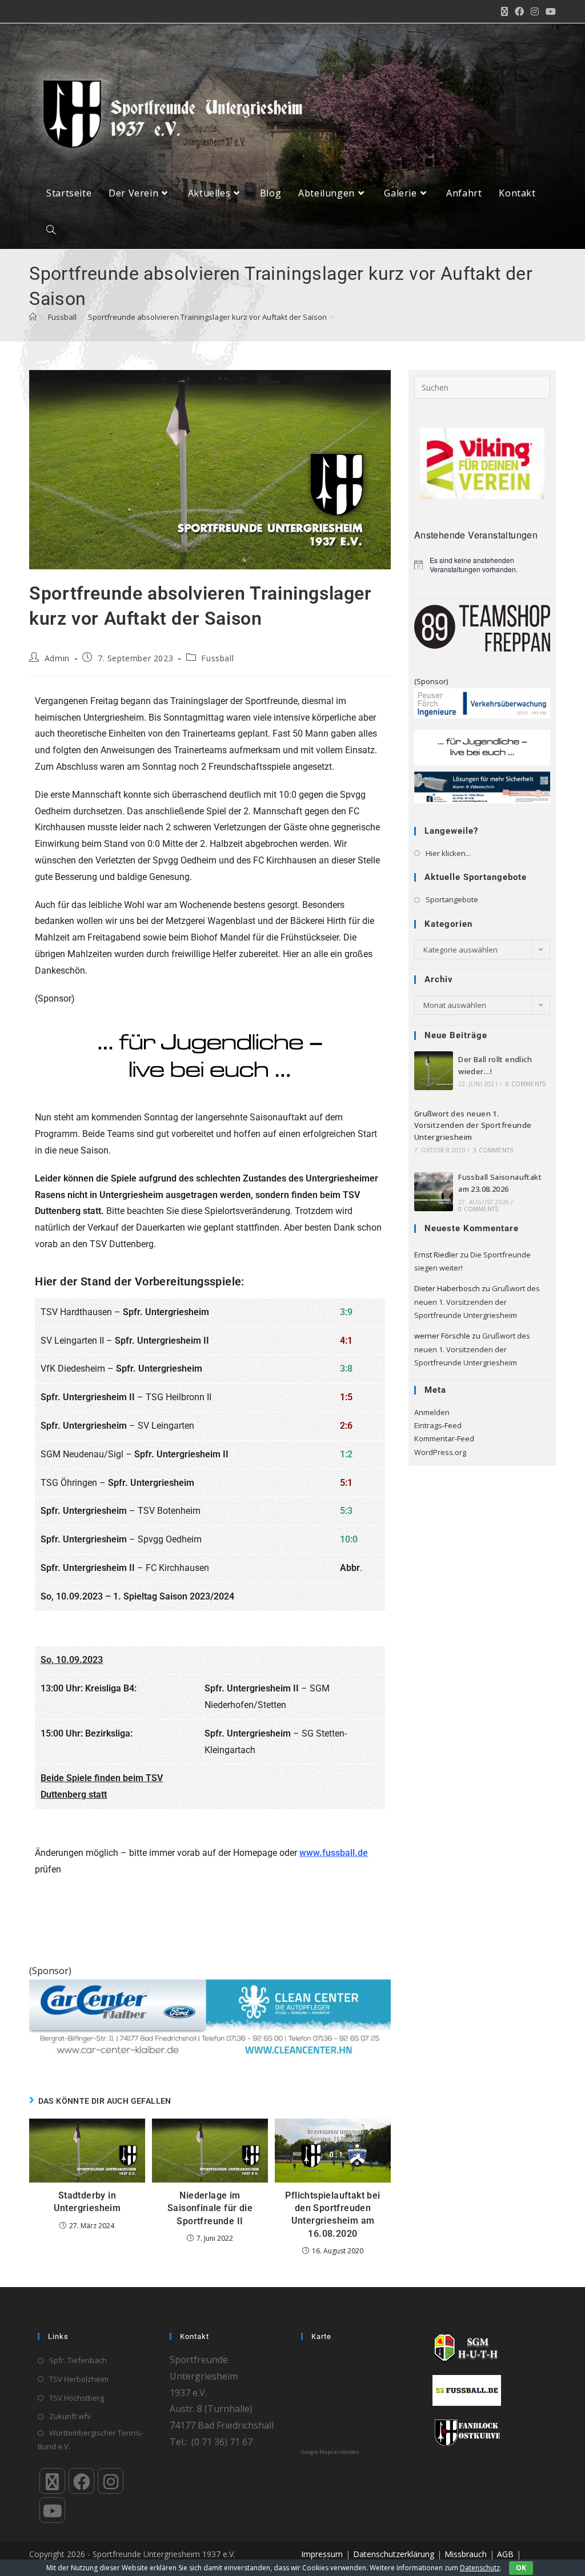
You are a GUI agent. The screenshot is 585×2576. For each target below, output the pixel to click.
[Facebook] (81, 2481)
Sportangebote (452, 899)
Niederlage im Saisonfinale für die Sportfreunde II (210, 2208)
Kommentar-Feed (444, 1438)
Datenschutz (480, 2568)
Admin (57, 658)
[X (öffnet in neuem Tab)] (504, 11)
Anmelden (432, 1412)
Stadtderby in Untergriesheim (87, 2202)
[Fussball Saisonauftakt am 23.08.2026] (434, 1192)
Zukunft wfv (70, 2416)
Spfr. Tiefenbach (78, 2360)
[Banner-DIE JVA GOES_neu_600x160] (210, 1058)
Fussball (217, 658)
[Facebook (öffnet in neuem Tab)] (519, 11)
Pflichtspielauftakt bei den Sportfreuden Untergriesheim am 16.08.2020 (332, 2215)
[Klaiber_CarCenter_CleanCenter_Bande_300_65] (210, 2018)
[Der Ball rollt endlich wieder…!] (434, 1071)
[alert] (482, 565)
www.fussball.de (334, 1853)
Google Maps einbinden (330, 2452)
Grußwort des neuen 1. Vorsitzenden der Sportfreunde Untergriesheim (473, 1126)
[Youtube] (52, 2510)
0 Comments (526, 1084)
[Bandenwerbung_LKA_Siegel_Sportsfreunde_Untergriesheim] (482, 787)
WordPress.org (440, 1452)
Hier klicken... (448, 853)
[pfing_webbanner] (482, 702)
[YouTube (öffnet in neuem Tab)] (549, 11)
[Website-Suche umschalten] (51, 230)
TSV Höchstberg (77, 2398)
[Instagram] (111, 2481)
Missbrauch (466, 2554)
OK (521, 2568)
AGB (505, 2554)
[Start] (33, 317)
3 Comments (493, 1150)
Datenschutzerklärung (394, 2554)
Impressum (322, 2554)
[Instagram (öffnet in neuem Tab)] (535, 11)
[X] (52, 2481)
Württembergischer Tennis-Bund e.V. (91, 2439)
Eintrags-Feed (438, 1425)
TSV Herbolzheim (79, 2379)
